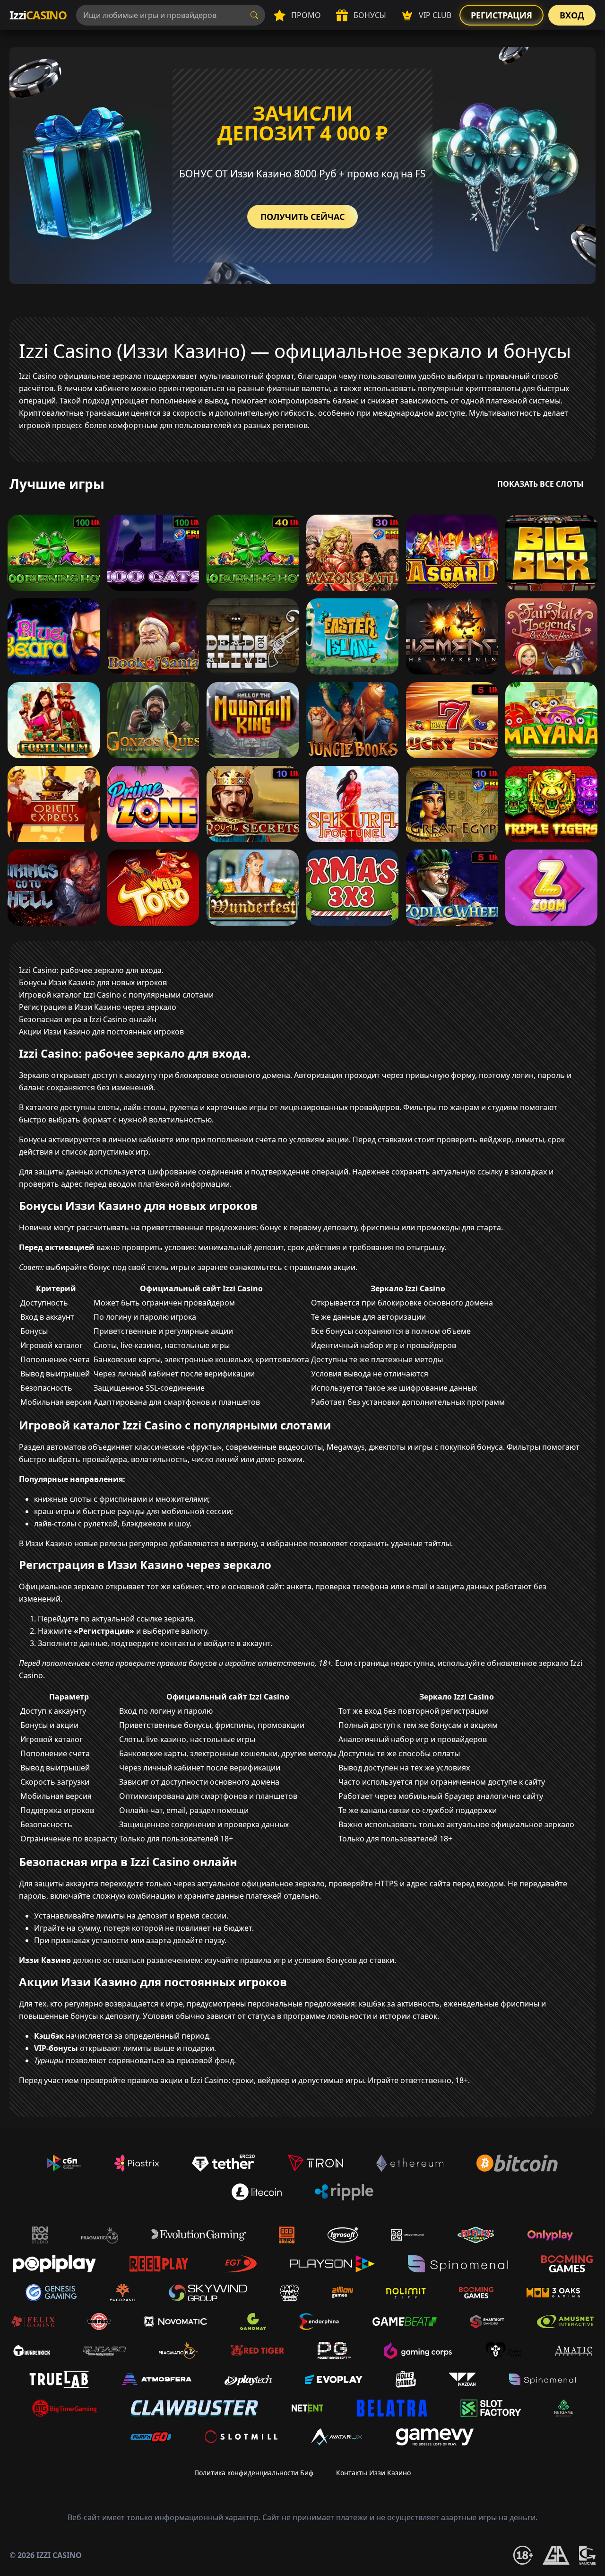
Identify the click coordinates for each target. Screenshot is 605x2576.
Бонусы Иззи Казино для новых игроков (93, 982)
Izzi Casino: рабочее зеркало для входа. (91, 970)
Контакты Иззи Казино (373, 2473)
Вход (572, 15)
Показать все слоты (540, 484)
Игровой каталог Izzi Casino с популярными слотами (116, 995)
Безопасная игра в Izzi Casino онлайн (88, 1019)
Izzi (38, 15)
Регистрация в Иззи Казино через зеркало (98, 1007)
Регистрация (501, 15)
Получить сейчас (302, 217)
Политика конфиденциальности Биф (254, 2473)
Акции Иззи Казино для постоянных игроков (101, 1032)
